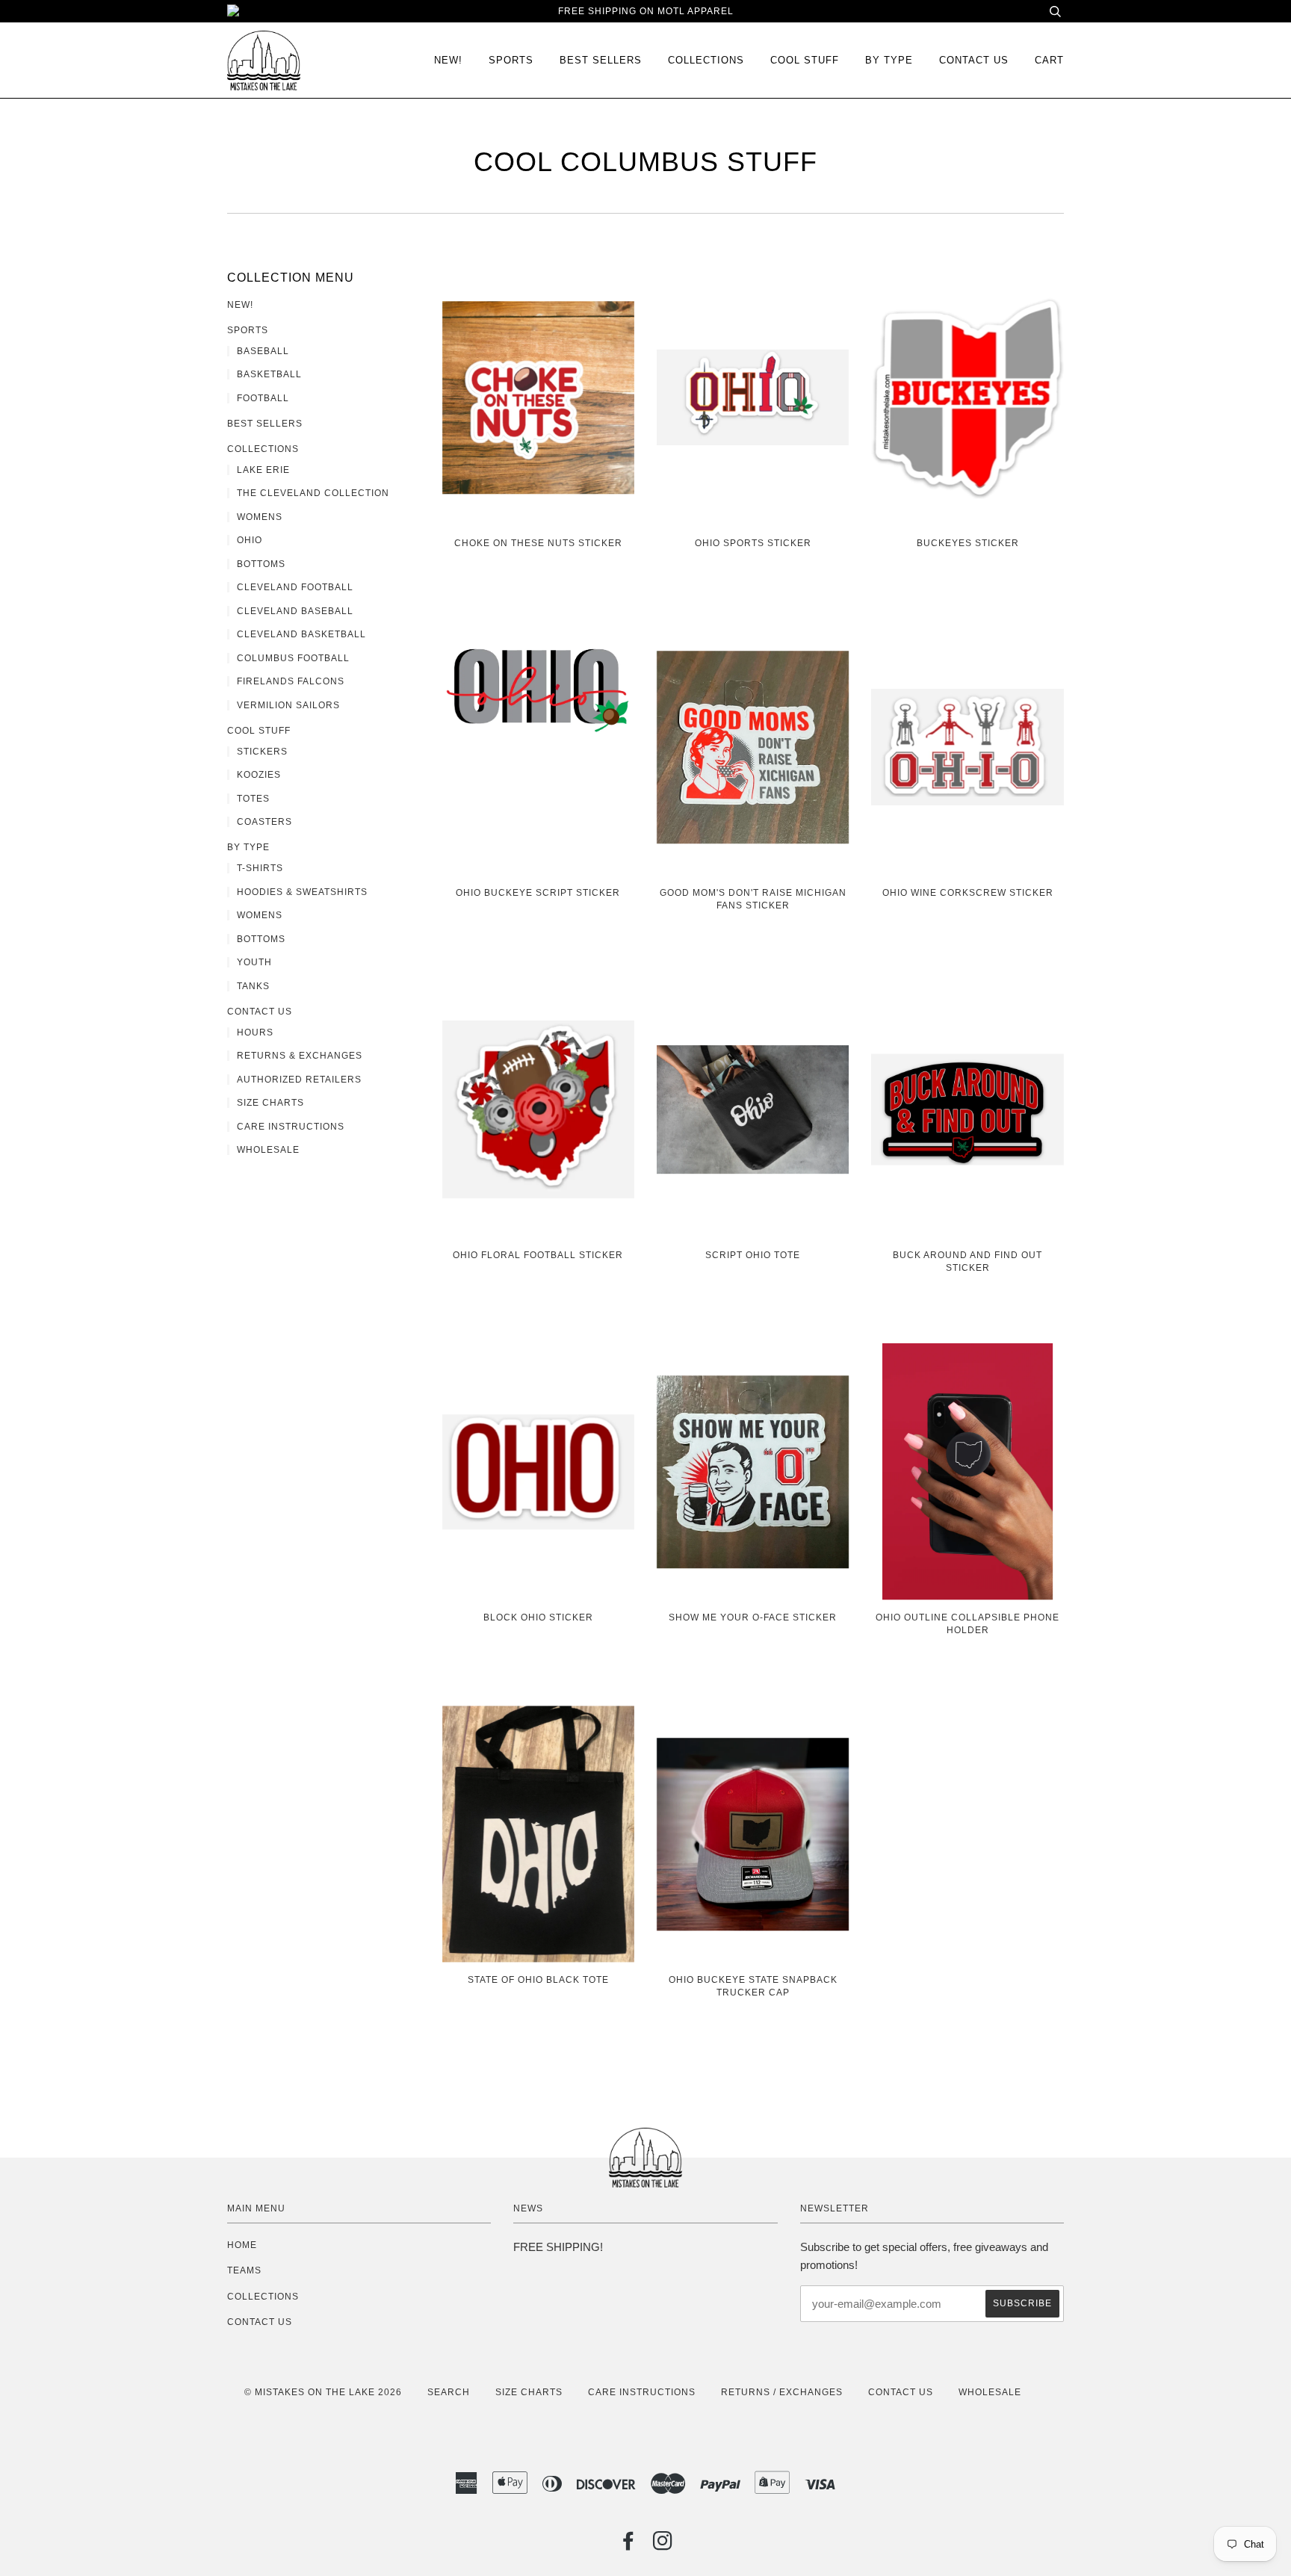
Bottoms (261, 564)
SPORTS (511, 60)
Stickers (262, 752)
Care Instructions (291, 1127)
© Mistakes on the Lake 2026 (323, 2392)
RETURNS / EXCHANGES (782, 2392)
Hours (255, 1032)
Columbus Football (293, 658)
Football (263, 398)
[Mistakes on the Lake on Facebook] (629, 2545)
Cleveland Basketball (301, 634)
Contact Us (974, 60)
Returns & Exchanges (300, 1056)
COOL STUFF (805, 60)
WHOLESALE (990, 2392)
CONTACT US (260, 2322)
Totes (253, 799)
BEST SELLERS (601, 60)
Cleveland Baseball (295, 611)
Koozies (259, 775)
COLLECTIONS (706, 60)
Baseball (263, 351)
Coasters (264, 822)
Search (449, 2392)
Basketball (269, 374)
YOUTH (254, 962)
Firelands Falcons (291, 681)
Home (242, 2245)
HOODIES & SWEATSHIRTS (302, 892)
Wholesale (268, 1150)
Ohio (250, 540)
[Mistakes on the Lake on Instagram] (663, 2545)
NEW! (448, 60)
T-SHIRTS (260, 868)
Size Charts (270, 1103)
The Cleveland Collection (313, 493)
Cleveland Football (295, 587)
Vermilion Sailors (288, 705)
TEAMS (244, 2270)
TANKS (253, 986)
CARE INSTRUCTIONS (642, 2392)
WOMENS (260, 915)
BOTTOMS (261, 939)
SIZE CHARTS (529, 2392)
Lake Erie (263, 470)
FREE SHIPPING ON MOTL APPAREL (646, 11)
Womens (260, 517)
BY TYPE (889, 60)
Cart (1049, 60)
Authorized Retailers (299, 1080)
